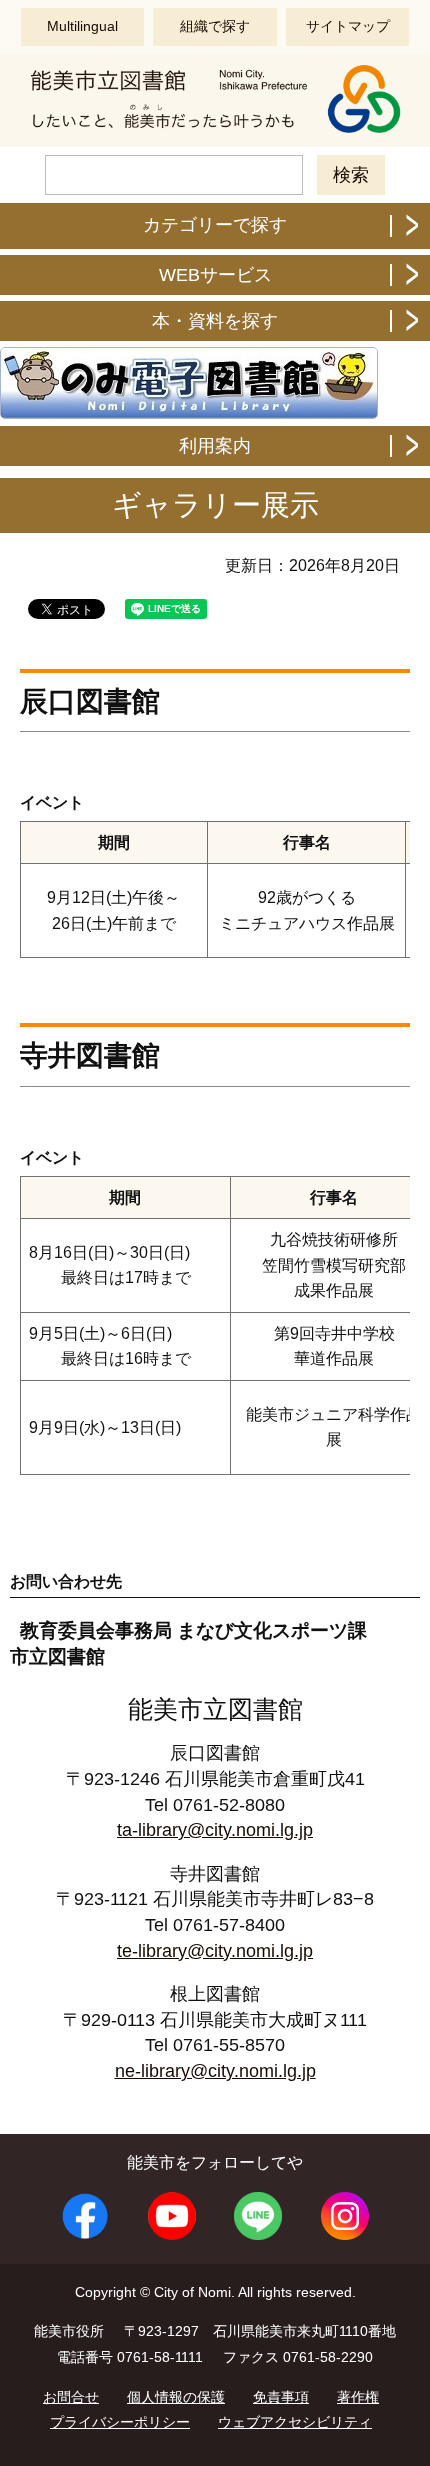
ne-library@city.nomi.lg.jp (215, 2071)
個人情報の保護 (176, 2397)
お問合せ (71, 2397)
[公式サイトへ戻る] (215, 130)
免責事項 (281, 2397)
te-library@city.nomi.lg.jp (215, 1951)
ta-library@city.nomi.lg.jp (215, 1830)
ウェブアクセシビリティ (295, 2422)
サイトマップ (348, 26)
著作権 (358, 2397)
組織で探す (215, 26)
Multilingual (82, 26)
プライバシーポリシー (120, 2422)
